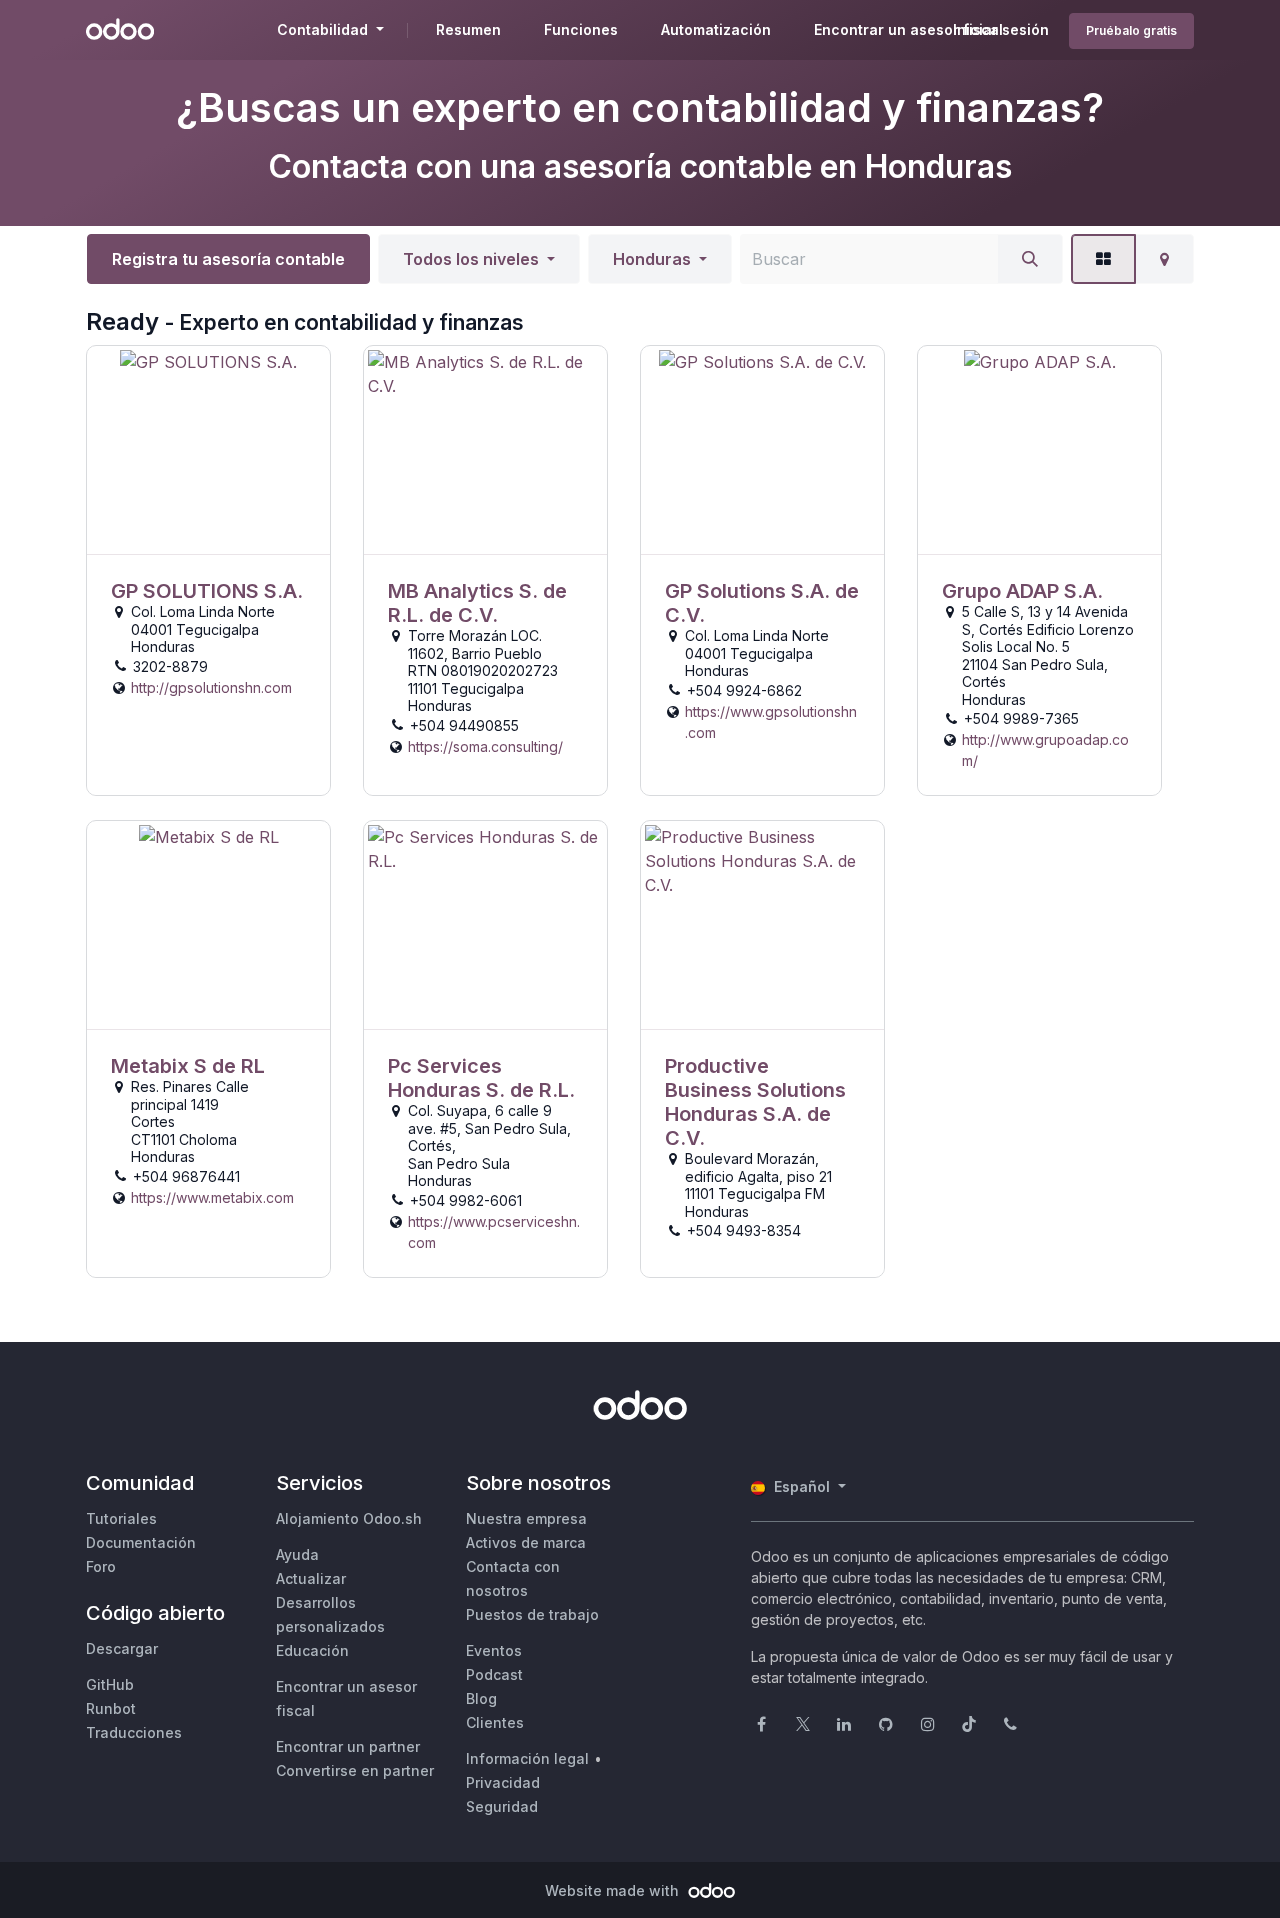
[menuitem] (468, 30)
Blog (481, 1698)
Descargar (122, 1648)
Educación (312, 1650)
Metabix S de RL (188, 1066)
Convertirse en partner (355, 1770)
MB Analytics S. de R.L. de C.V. (477, 603)
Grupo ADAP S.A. (1022, 591)
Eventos (494, 1650)
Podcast (494, 1674)
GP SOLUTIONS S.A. (207, 591)
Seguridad (502, 1806)
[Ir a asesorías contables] (208, 450)
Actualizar (311, 1578)
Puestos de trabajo (532, 1614)
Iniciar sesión (1001, 29)
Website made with (614, 1890)
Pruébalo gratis (1131, 30)
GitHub (110, 1684)
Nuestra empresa (526, 1518)
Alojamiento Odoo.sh (349, 1518)
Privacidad (503, 1782)
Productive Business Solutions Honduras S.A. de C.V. (755, 1102)
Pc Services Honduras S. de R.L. (481, 1078)
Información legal (527, 1758)
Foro (101, 1566)
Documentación (141, 1542)
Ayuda (297, 1554)
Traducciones (134, 1732)
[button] (479, 259)
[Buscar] (1030, 259)
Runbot (111, 1708)
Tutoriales (121, 1518)
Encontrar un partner (348, 1746)
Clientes (495, 1722)
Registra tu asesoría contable (228, 259)
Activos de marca (526, 1542)
